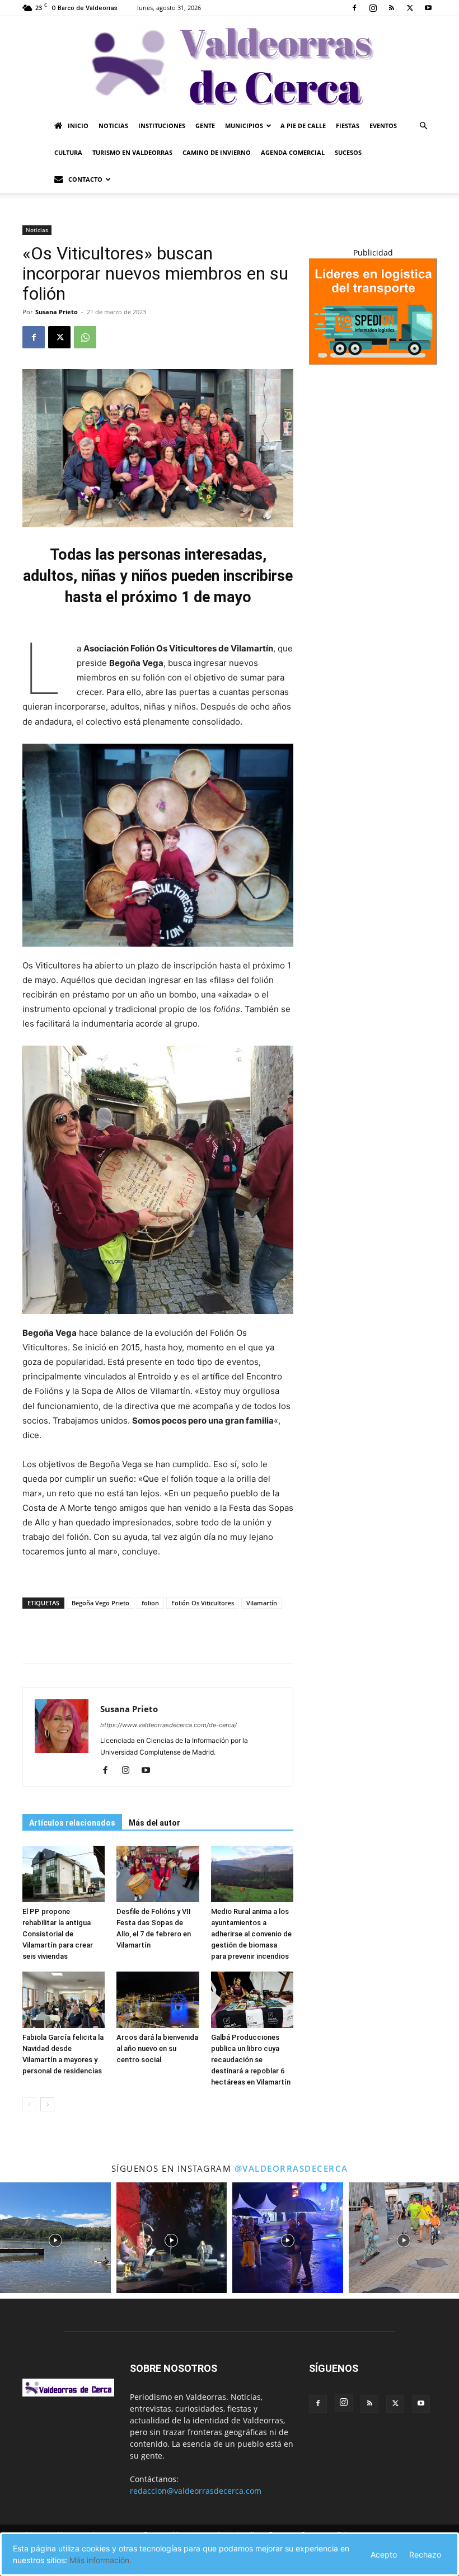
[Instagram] (373, 8)
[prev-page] (29, 2104)
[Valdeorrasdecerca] (230, 64)
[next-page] (47, 2104)
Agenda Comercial (293, 152)
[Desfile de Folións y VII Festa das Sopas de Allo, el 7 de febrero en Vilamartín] (158, 1874)
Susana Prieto (57, 312)
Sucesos (348, 152)
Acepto (384, 2554)
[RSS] (391, 8)
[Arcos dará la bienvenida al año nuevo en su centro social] (158, 2000)
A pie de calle (303, 126)
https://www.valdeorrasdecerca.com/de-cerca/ (168, 1725)
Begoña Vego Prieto (100, 1603)
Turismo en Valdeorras (132, 152)
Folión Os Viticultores (203, 1603)
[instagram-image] (55, 2238)
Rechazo (425, 2554)
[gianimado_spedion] (373, 361)
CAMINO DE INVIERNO (217, 152)
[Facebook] (354, 8)
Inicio (78, 126)
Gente (205, 126)
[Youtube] (428, 8)
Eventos (383, 126)
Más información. (100, 2560)
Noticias (113, 126)
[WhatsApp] (85, 337)
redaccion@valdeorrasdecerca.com (196, 2491)
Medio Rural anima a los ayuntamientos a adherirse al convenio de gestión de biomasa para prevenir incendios (251, 1934)
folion (150, 1603)
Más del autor (154, 1823)
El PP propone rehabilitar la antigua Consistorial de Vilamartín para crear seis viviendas (58, 1934)
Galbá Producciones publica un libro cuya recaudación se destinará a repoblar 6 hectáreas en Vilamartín (251, 2060)
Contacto (85, 179)
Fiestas (348, 126)
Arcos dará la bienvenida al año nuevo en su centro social (157, 2048)
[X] (410, 8)
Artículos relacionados (72, 1823)
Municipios (244, 126)
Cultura (68, 152)
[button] (423, 126)
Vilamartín (262, 1603)
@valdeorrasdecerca (291, 2168)
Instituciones (162, 126)
